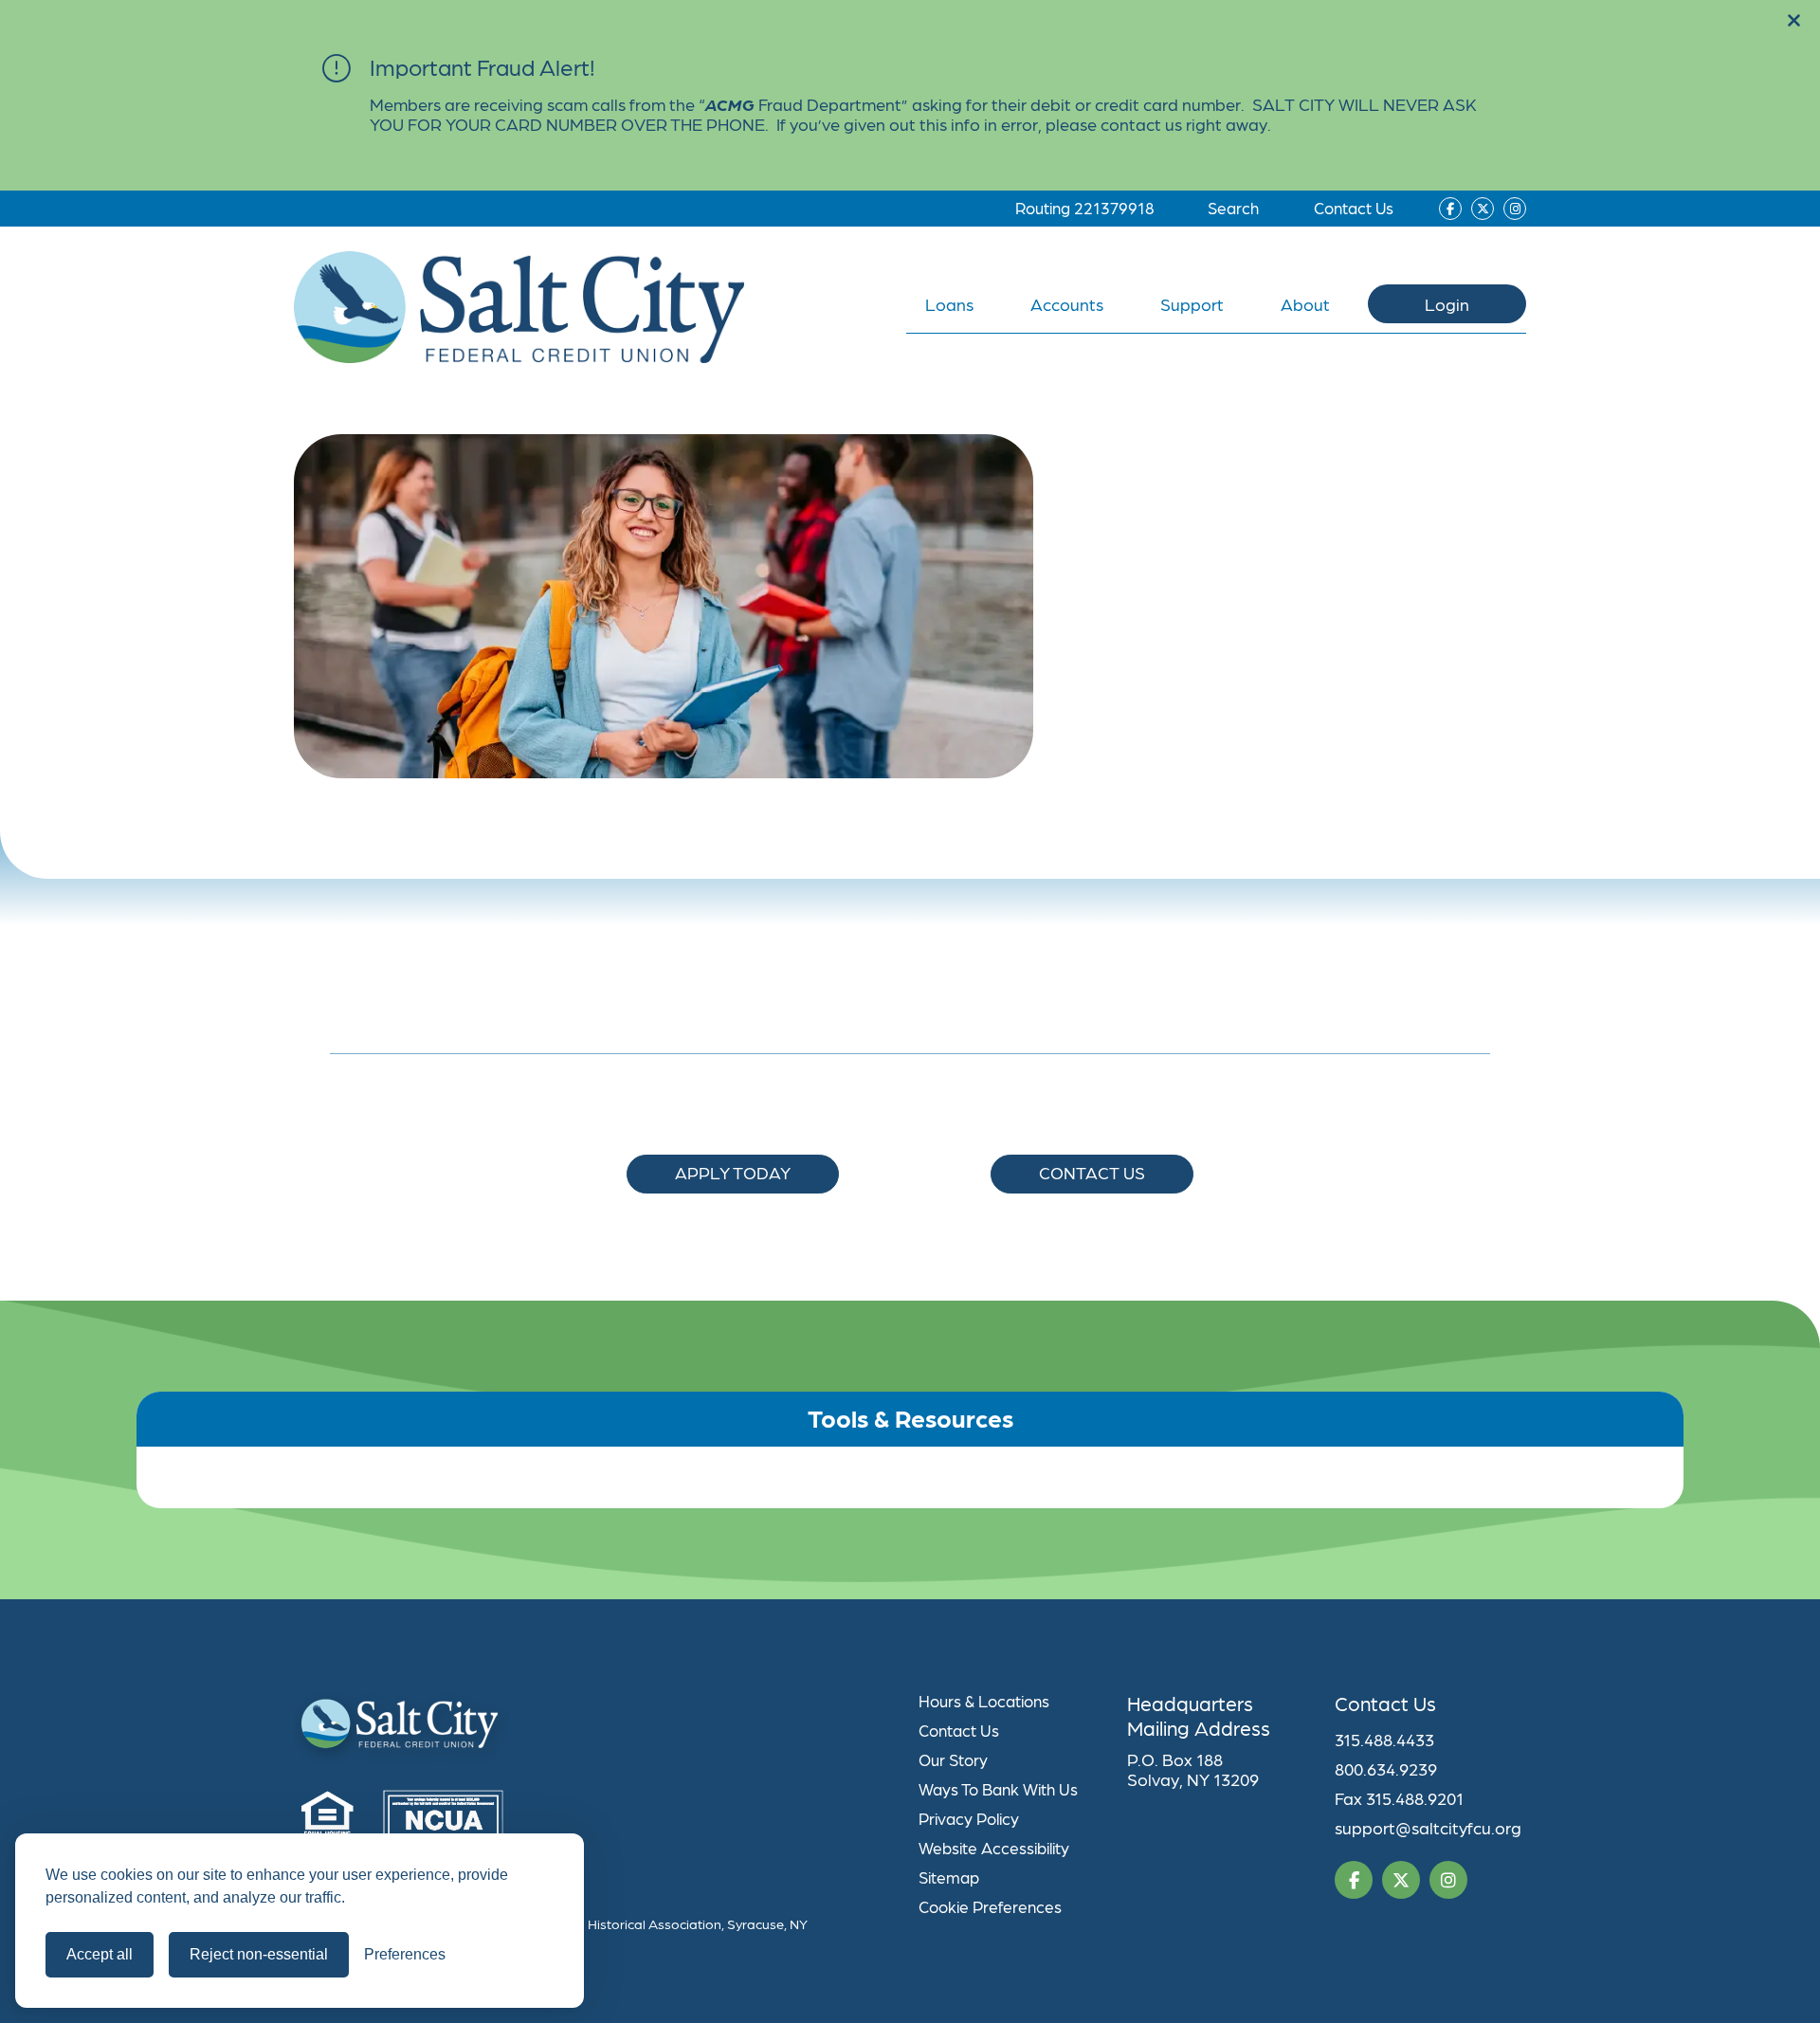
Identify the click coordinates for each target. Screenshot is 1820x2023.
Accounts (1067, 304)
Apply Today (733, 1172)
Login (1447, 304)
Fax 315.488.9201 (1399, 1798)
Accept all (100, 1954)
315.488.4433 (1384, 1739)
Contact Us (1354, 208)
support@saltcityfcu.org (1428, 1827)
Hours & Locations (984, 1701)
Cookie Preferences (990, 1906)
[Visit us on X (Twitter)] (1483, 209)
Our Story (953, 1759)
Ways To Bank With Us (998, 1789)
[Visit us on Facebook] (1450, 209)
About (1305, 304)
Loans (949, 304)
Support (1192, 304)
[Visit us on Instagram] (1515, 209)
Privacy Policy (969, 1818)
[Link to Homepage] (598, 1728)
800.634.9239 (1386, 1768)
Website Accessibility (994, 1848)
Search (1233, 208)
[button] (1794, 21)
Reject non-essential (259, 1954)
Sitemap (949, 1877)
